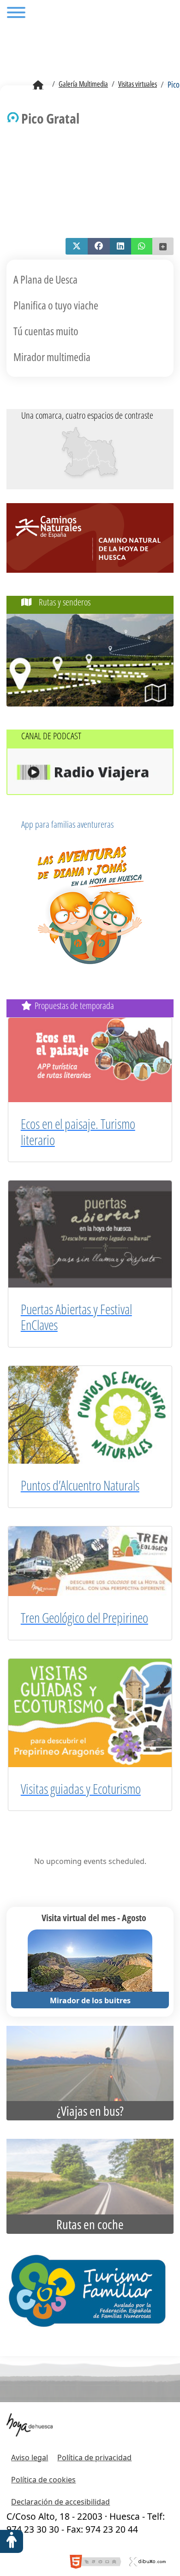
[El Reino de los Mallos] (77, 444)
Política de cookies (43, 2480)
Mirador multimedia (52, 357)
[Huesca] (93, 458)
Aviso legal (30, 2457)
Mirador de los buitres (90, 2000)
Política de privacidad (94, 2457)
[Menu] (16, 14)
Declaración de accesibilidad (60, 2502)
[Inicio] (38, 85)
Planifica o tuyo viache (56, 305)
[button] (77, 246)
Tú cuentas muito (46, 331)
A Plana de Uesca (45, 279)
